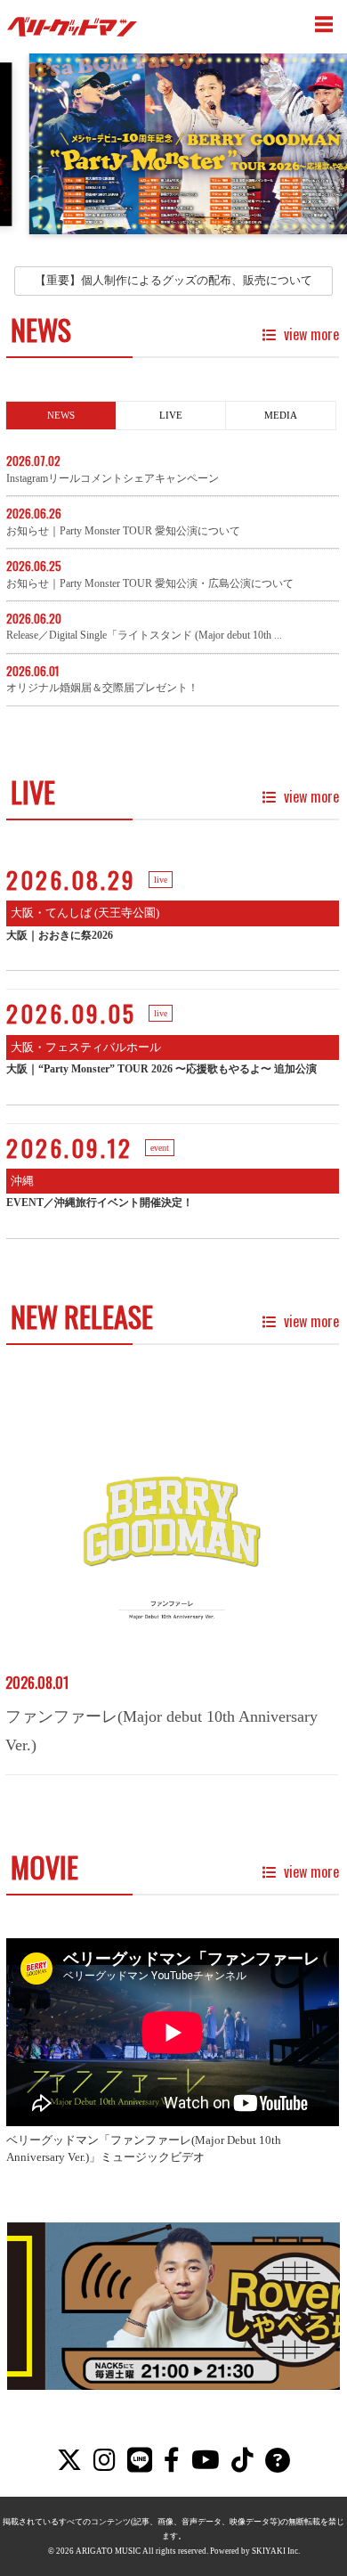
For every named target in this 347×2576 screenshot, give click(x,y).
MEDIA (281, 415)
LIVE (171, 415)
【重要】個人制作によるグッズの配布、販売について (173, 280)
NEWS (61, 415)
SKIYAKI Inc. (276, 2551)
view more (310, 334)
